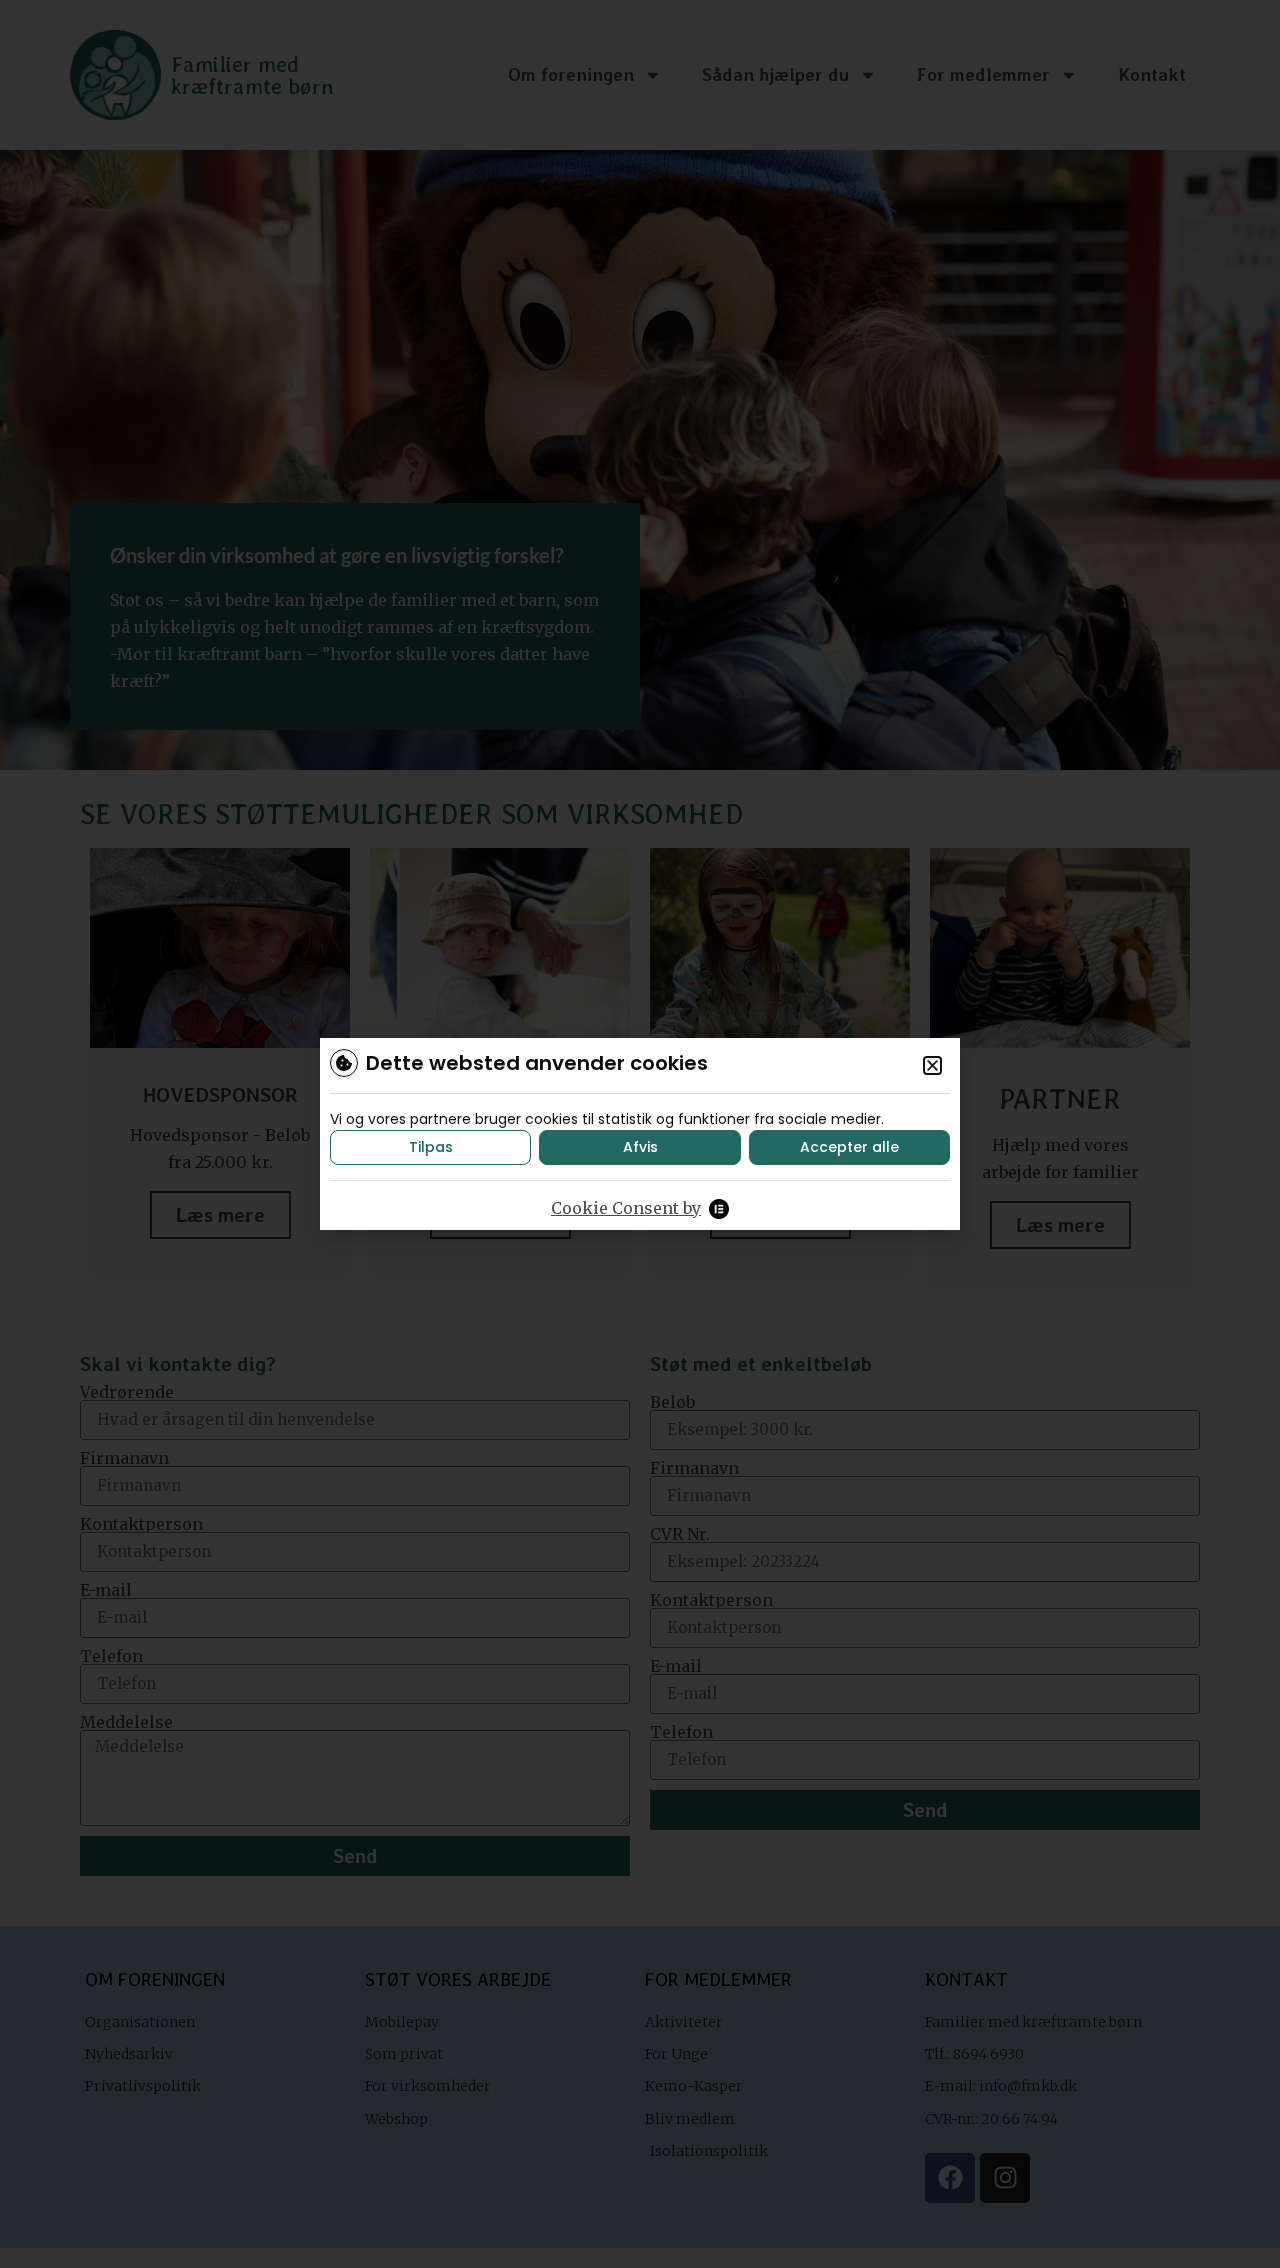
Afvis (640, 1147)
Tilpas (431, 1147)
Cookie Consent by (626, 1208)
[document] (640, 1134)
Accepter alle (849, 1147)
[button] (932, 1065)
